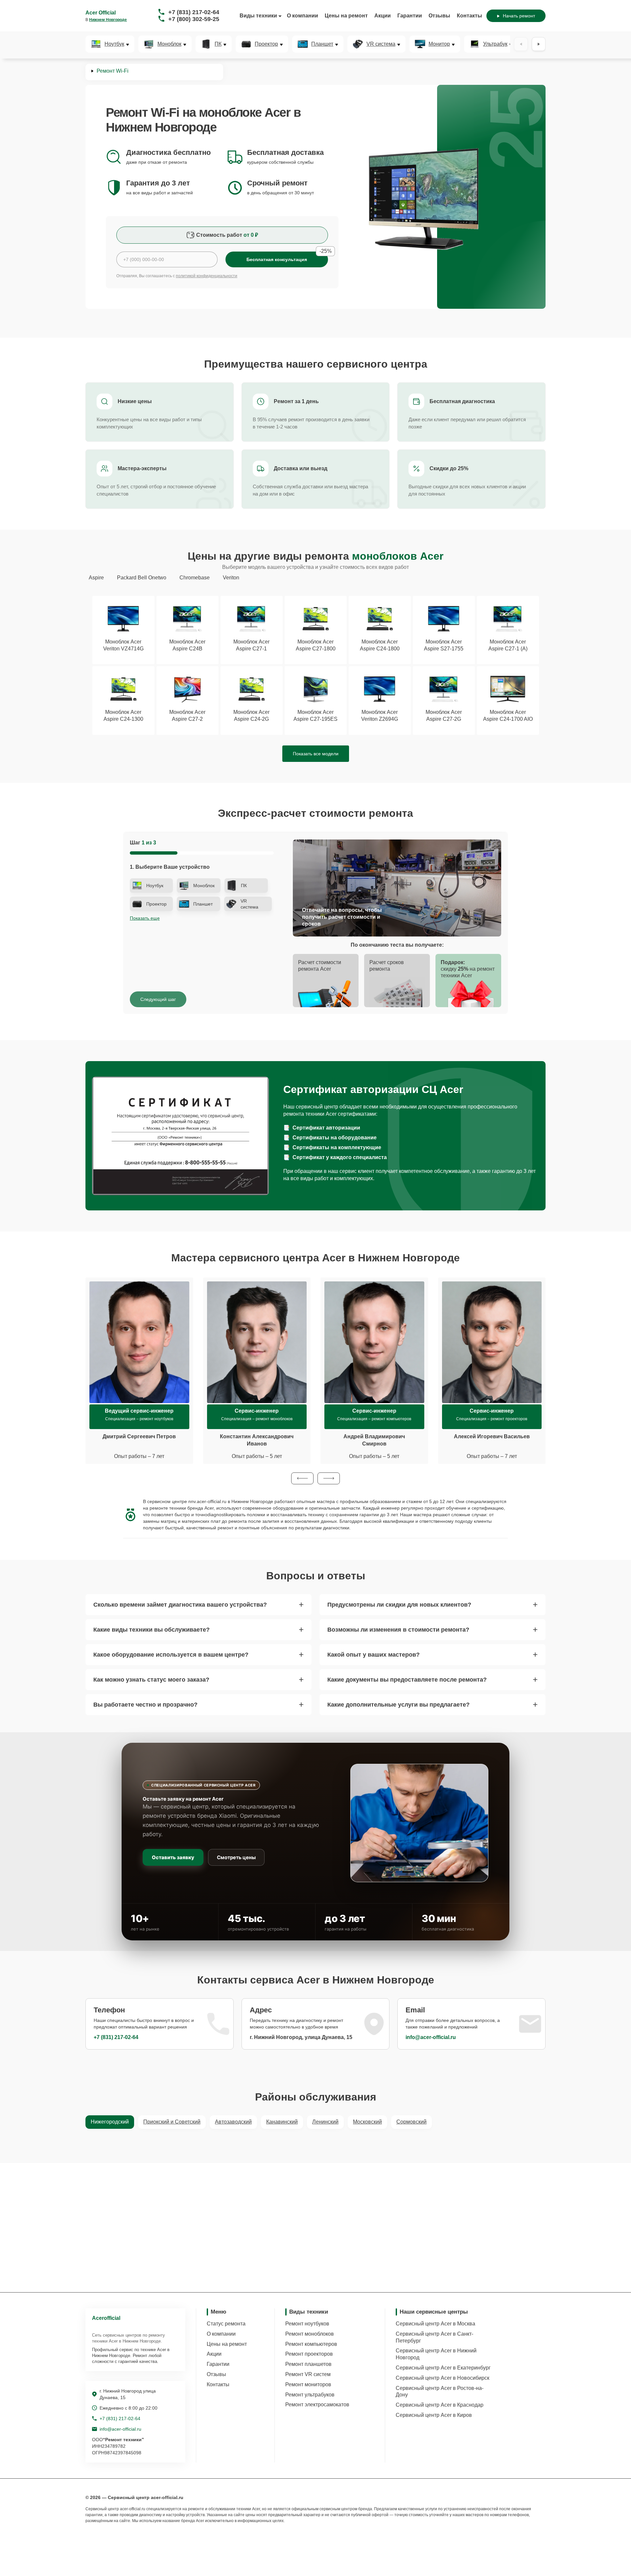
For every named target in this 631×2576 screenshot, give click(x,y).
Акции (383, 16)
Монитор (439, 44)
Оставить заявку (173, 1857)
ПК (218, 44)
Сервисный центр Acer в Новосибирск (443, 2378)
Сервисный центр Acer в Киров (434, 2415)
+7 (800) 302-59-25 (194, 19)
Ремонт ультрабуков (310, 2395)
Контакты (469, 16)
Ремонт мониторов (308, 2384)
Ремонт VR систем (308, 2374)
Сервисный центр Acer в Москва (435, 2324)
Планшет (322, 44)
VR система (381, 44)
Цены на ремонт (346, 16)
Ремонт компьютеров (311, 2344)
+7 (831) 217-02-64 (194, 12)
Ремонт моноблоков (310, 2334)
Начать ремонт (519, 16)
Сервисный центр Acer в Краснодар (440, 2405)
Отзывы (439, 16)
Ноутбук (114, 44)
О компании (303, 16)
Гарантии (410, 16)
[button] (302, 1478)
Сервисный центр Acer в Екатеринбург (443, 2368)
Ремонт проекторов (309, 2354)
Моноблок (169, 44)
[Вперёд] (539, 44)
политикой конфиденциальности (207, 276)
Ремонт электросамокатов (317, 2405)
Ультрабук (495, 44)
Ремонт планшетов (308, 2364)
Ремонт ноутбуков (307, 2324)
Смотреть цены (236, 1857)
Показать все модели (316, 754)
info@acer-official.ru (431, 2037)
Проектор (266, 44)
